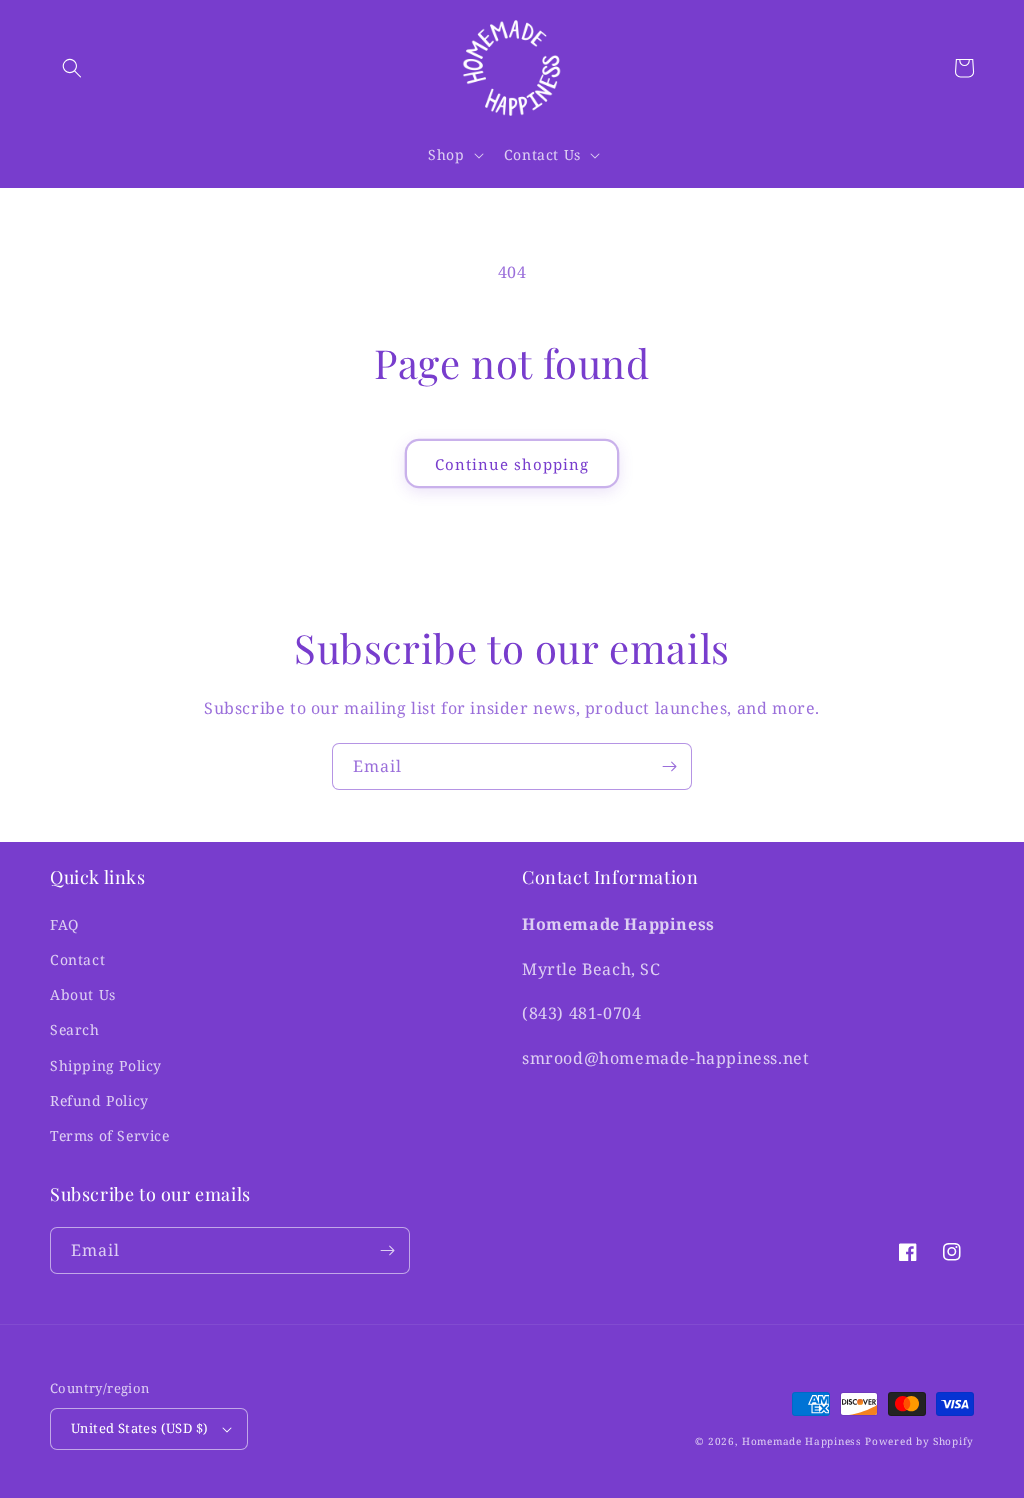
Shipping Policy (106, 1065)
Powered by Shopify (919, 1441)
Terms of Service (110, 1135)
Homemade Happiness (802, 1441)
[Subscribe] (669, 766)
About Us (83, 994)
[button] (72, 68)
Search (75, 1029)
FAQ (64, 924)
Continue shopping (512, 464)
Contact (77, 959)
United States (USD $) (139, 1428)
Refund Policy (99, 1100)
